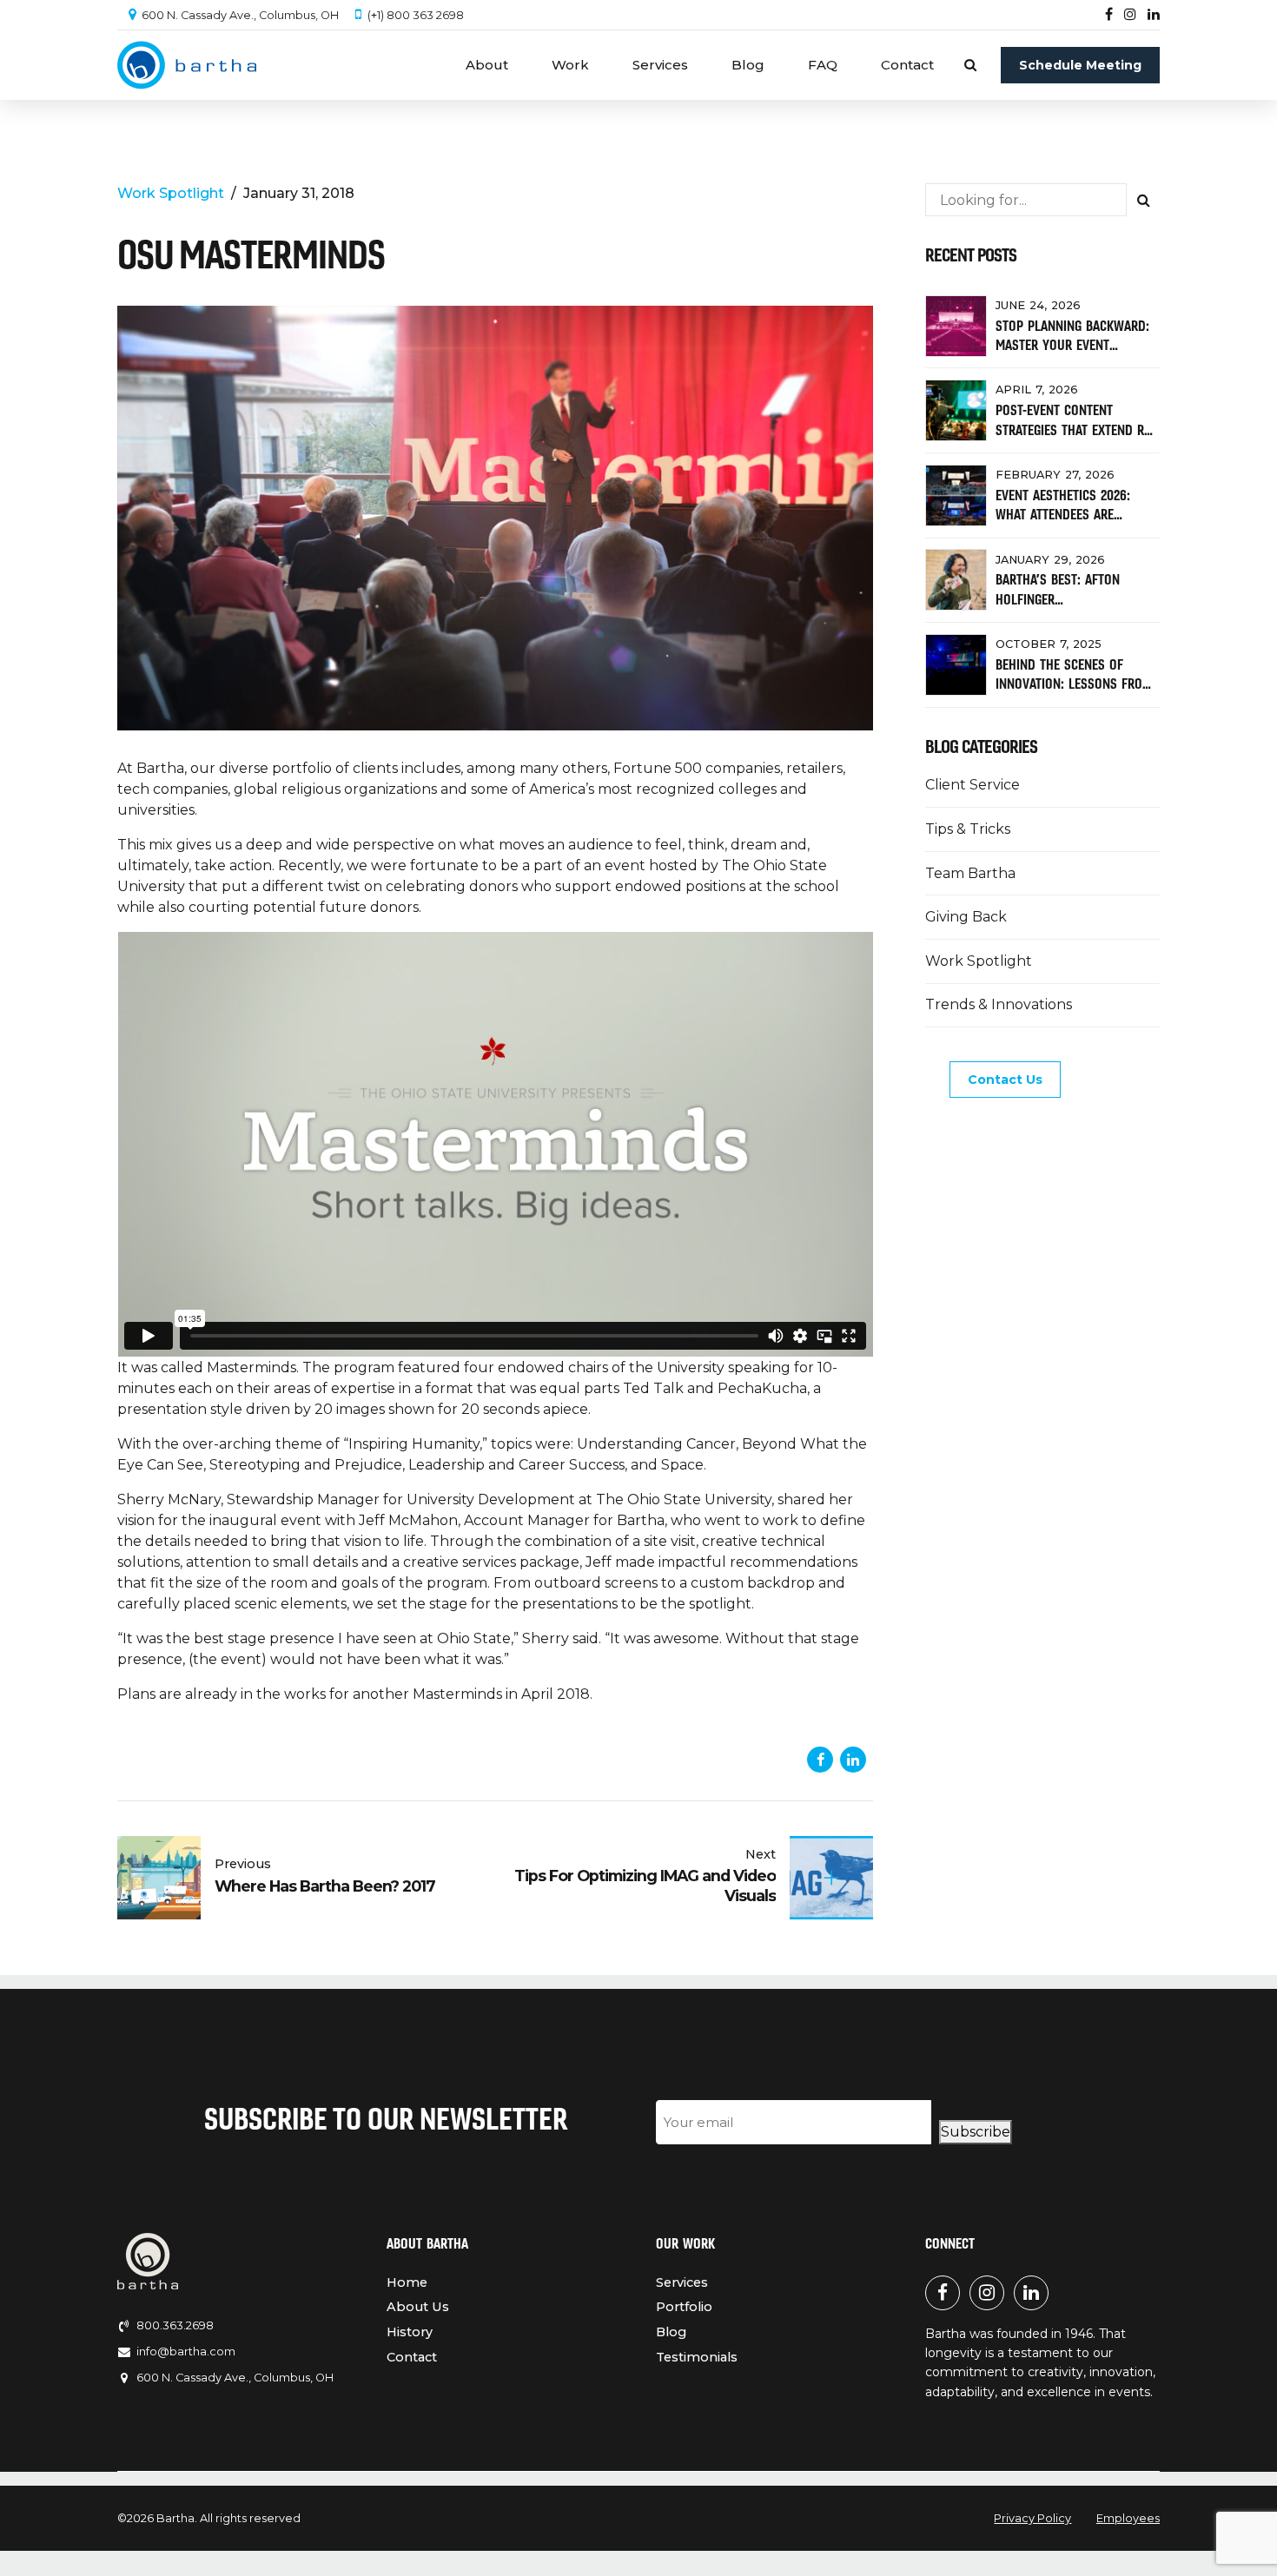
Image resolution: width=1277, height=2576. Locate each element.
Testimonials (697, 2357)
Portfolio (684, 2307)
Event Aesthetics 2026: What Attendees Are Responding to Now (1063, 515)
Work (570, 65)
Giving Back (966, 917)
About (487, 65)
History (410, 2332)
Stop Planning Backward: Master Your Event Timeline (1072, 345)
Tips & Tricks (968, 829)
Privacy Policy (1032, 2518)
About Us (418, 2307)
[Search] (970, 65)
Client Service (973, 785)
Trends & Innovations (999, 1004)
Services (660, 65)
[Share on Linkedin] (853, 1760)
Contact (907, 65)
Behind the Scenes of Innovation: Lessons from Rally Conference (1074, 684)
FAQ (823, 65)
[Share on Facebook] (820, 1760)
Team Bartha (970, 873)
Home (407, 2282)
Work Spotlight (171, 193)
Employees (1128, 2518)
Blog (748, 65)
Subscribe (976, 2132)
